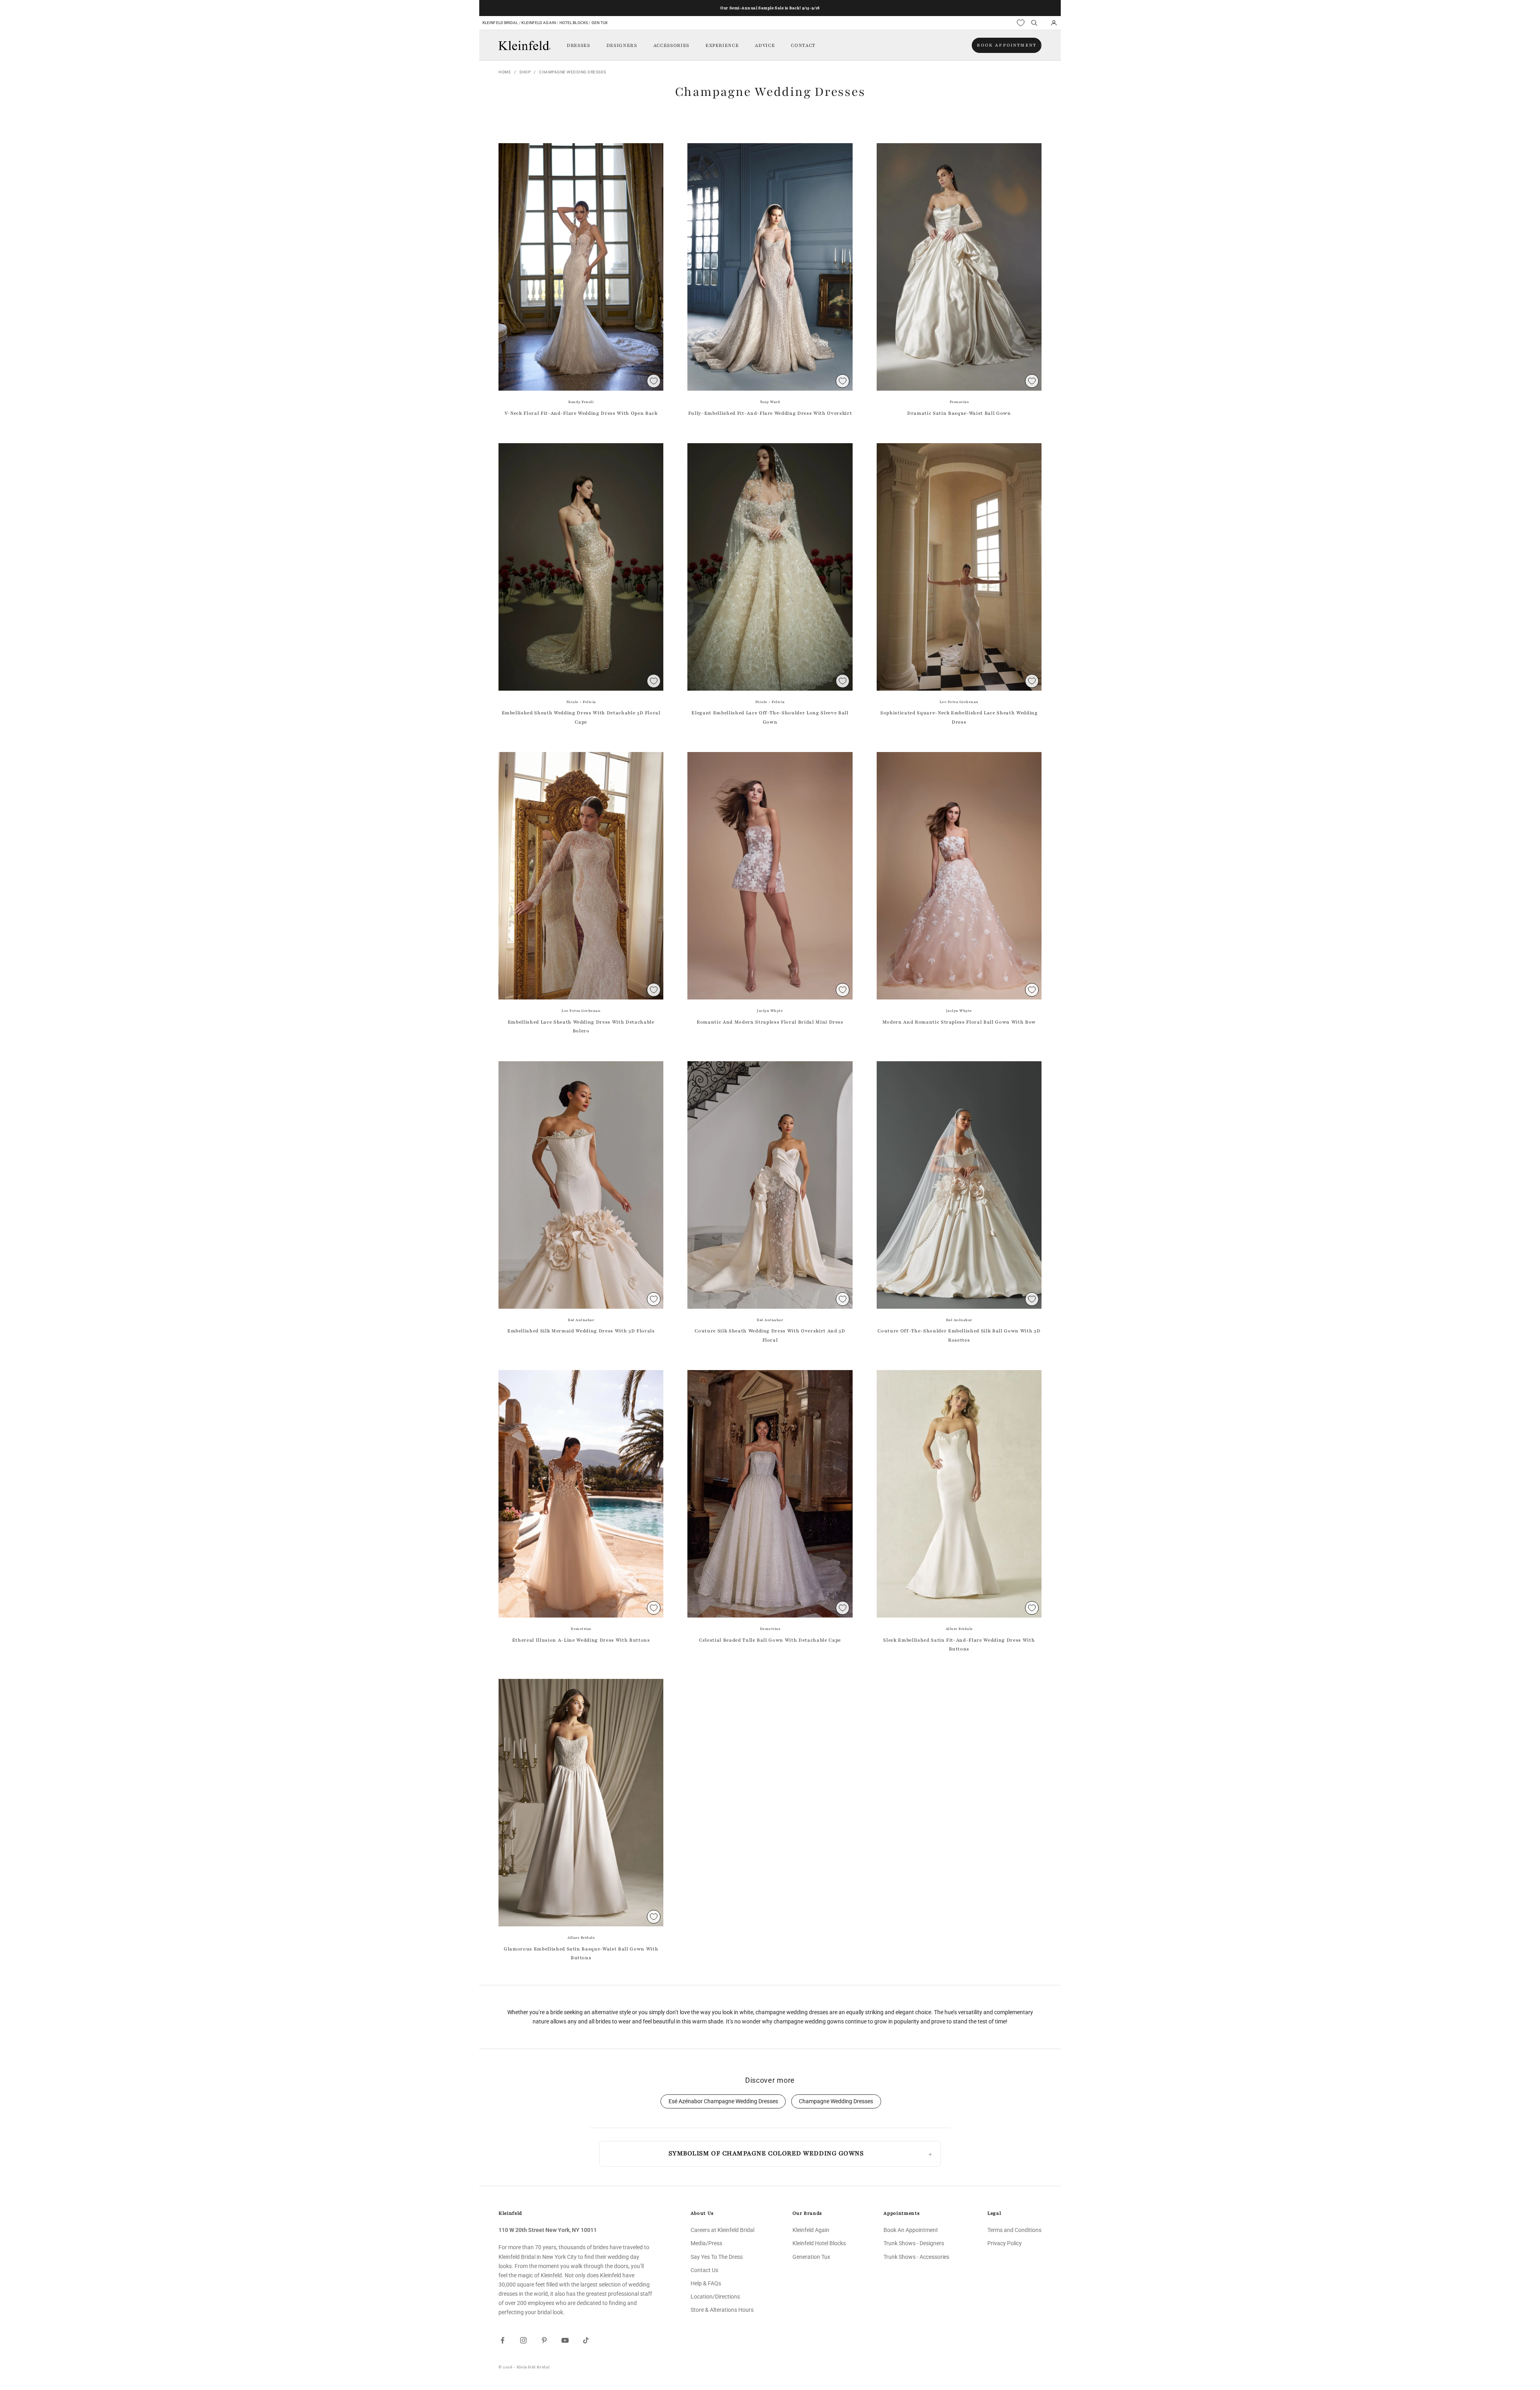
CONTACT (803, 45)
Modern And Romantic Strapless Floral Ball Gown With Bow (959, 1022)
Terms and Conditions (1014, 2230)
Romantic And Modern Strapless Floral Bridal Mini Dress (770, 1022)
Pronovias (959, 402)
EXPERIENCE (722, 45)
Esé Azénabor (581, 1320)
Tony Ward (770, 402)
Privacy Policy (1005, 2243)
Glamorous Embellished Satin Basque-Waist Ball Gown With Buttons (581, 1953)
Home (505, 72)
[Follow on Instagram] (523, 2340)
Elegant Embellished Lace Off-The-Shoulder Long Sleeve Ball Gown (770, 717)
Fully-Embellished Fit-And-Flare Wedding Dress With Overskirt (770, 413)
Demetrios (581, 1629)
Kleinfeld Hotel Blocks (819, 2243)
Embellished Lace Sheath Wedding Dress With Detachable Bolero (581, 1026)
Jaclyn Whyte (770, 1011)
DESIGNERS (622, 45)
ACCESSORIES (671, 45)
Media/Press (706, 2243)
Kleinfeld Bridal (500, 23)
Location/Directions (715, 2297)
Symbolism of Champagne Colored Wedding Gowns (766, 2153)
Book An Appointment (911, 2230)
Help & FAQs (706, 2283)
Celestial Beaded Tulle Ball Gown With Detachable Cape (770, 1640)
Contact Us (704, 2270)
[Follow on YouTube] (565, 2340)
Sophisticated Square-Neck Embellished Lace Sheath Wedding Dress (959, 717)
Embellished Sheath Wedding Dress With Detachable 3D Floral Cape (581, 717)
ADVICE (765, 45)
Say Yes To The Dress (717, 2257)
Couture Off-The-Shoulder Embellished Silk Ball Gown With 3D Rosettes (959, 1335)
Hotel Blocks (574, 23)
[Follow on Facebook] (503, 2340)
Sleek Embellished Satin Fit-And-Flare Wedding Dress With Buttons (959, 1644)
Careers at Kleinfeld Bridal (722, 2230)
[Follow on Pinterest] (544, 2340)
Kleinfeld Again (538, 23)
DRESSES (579, 45)
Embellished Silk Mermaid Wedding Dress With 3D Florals (581, 1331)
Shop (525, 72)
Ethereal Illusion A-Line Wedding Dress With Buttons (581, 1640)
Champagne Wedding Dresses (573, 72)
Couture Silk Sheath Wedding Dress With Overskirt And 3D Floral (770, 1335)
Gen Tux (600, 23)
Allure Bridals (959, 1629)
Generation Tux (811, 2257)
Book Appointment (1007, 45)
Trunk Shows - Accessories (916, 2257)
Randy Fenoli (581, 402)
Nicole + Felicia (581, 702)
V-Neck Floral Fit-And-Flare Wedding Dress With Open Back (581, 413)
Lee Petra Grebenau (959, 702)
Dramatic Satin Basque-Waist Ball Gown (959, 413)
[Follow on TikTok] (586, 2340)
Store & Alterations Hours (722, 2310)
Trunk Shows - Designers (914, 2243)
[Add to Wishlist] (654, 381)
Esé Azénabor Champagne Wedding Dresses (723, 2101)
